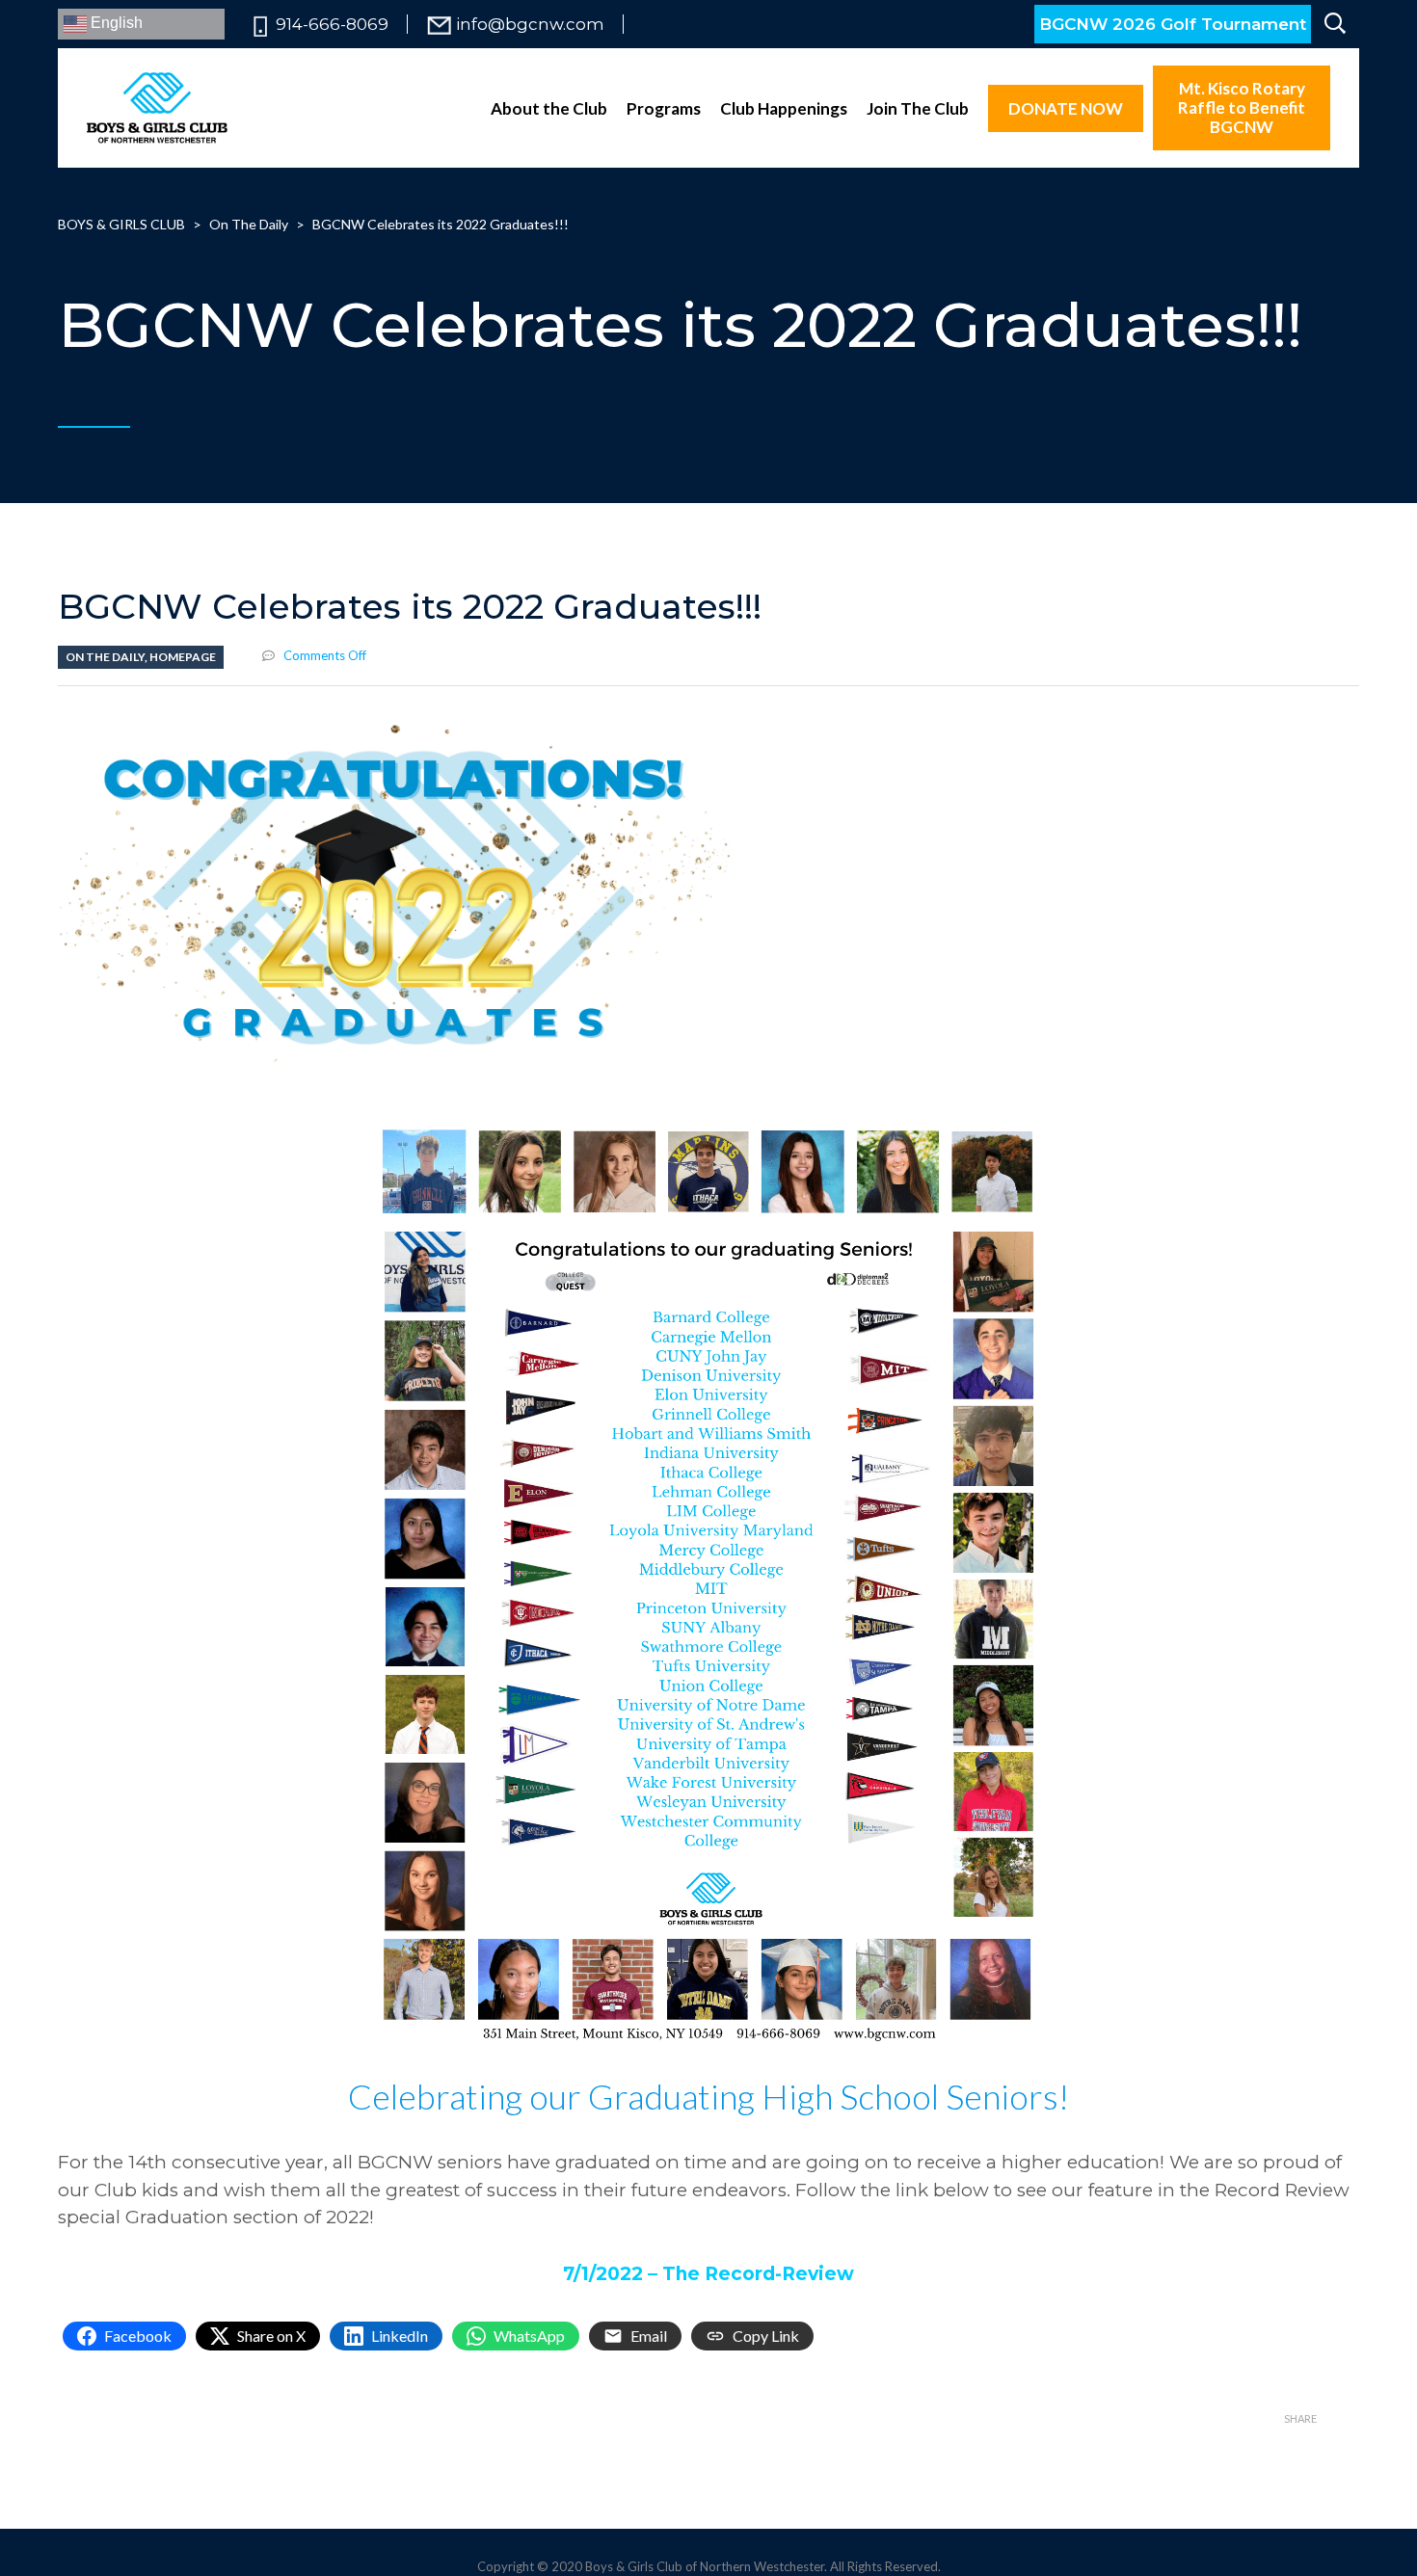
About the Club (549, 108)
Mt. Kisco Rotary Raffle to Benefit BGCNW (1242, 107)
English (115, 23)
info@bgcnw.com (530, 25)
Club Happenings (784, 108)
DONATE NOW (1066, 108)
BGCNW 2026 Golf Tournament (1173, 24)
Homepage (183, 657)
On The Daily (105, 657)
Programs (664, 108)
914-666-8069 (332, 25)
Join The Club (918, 108)
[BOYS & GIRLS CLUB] (157, 108)
